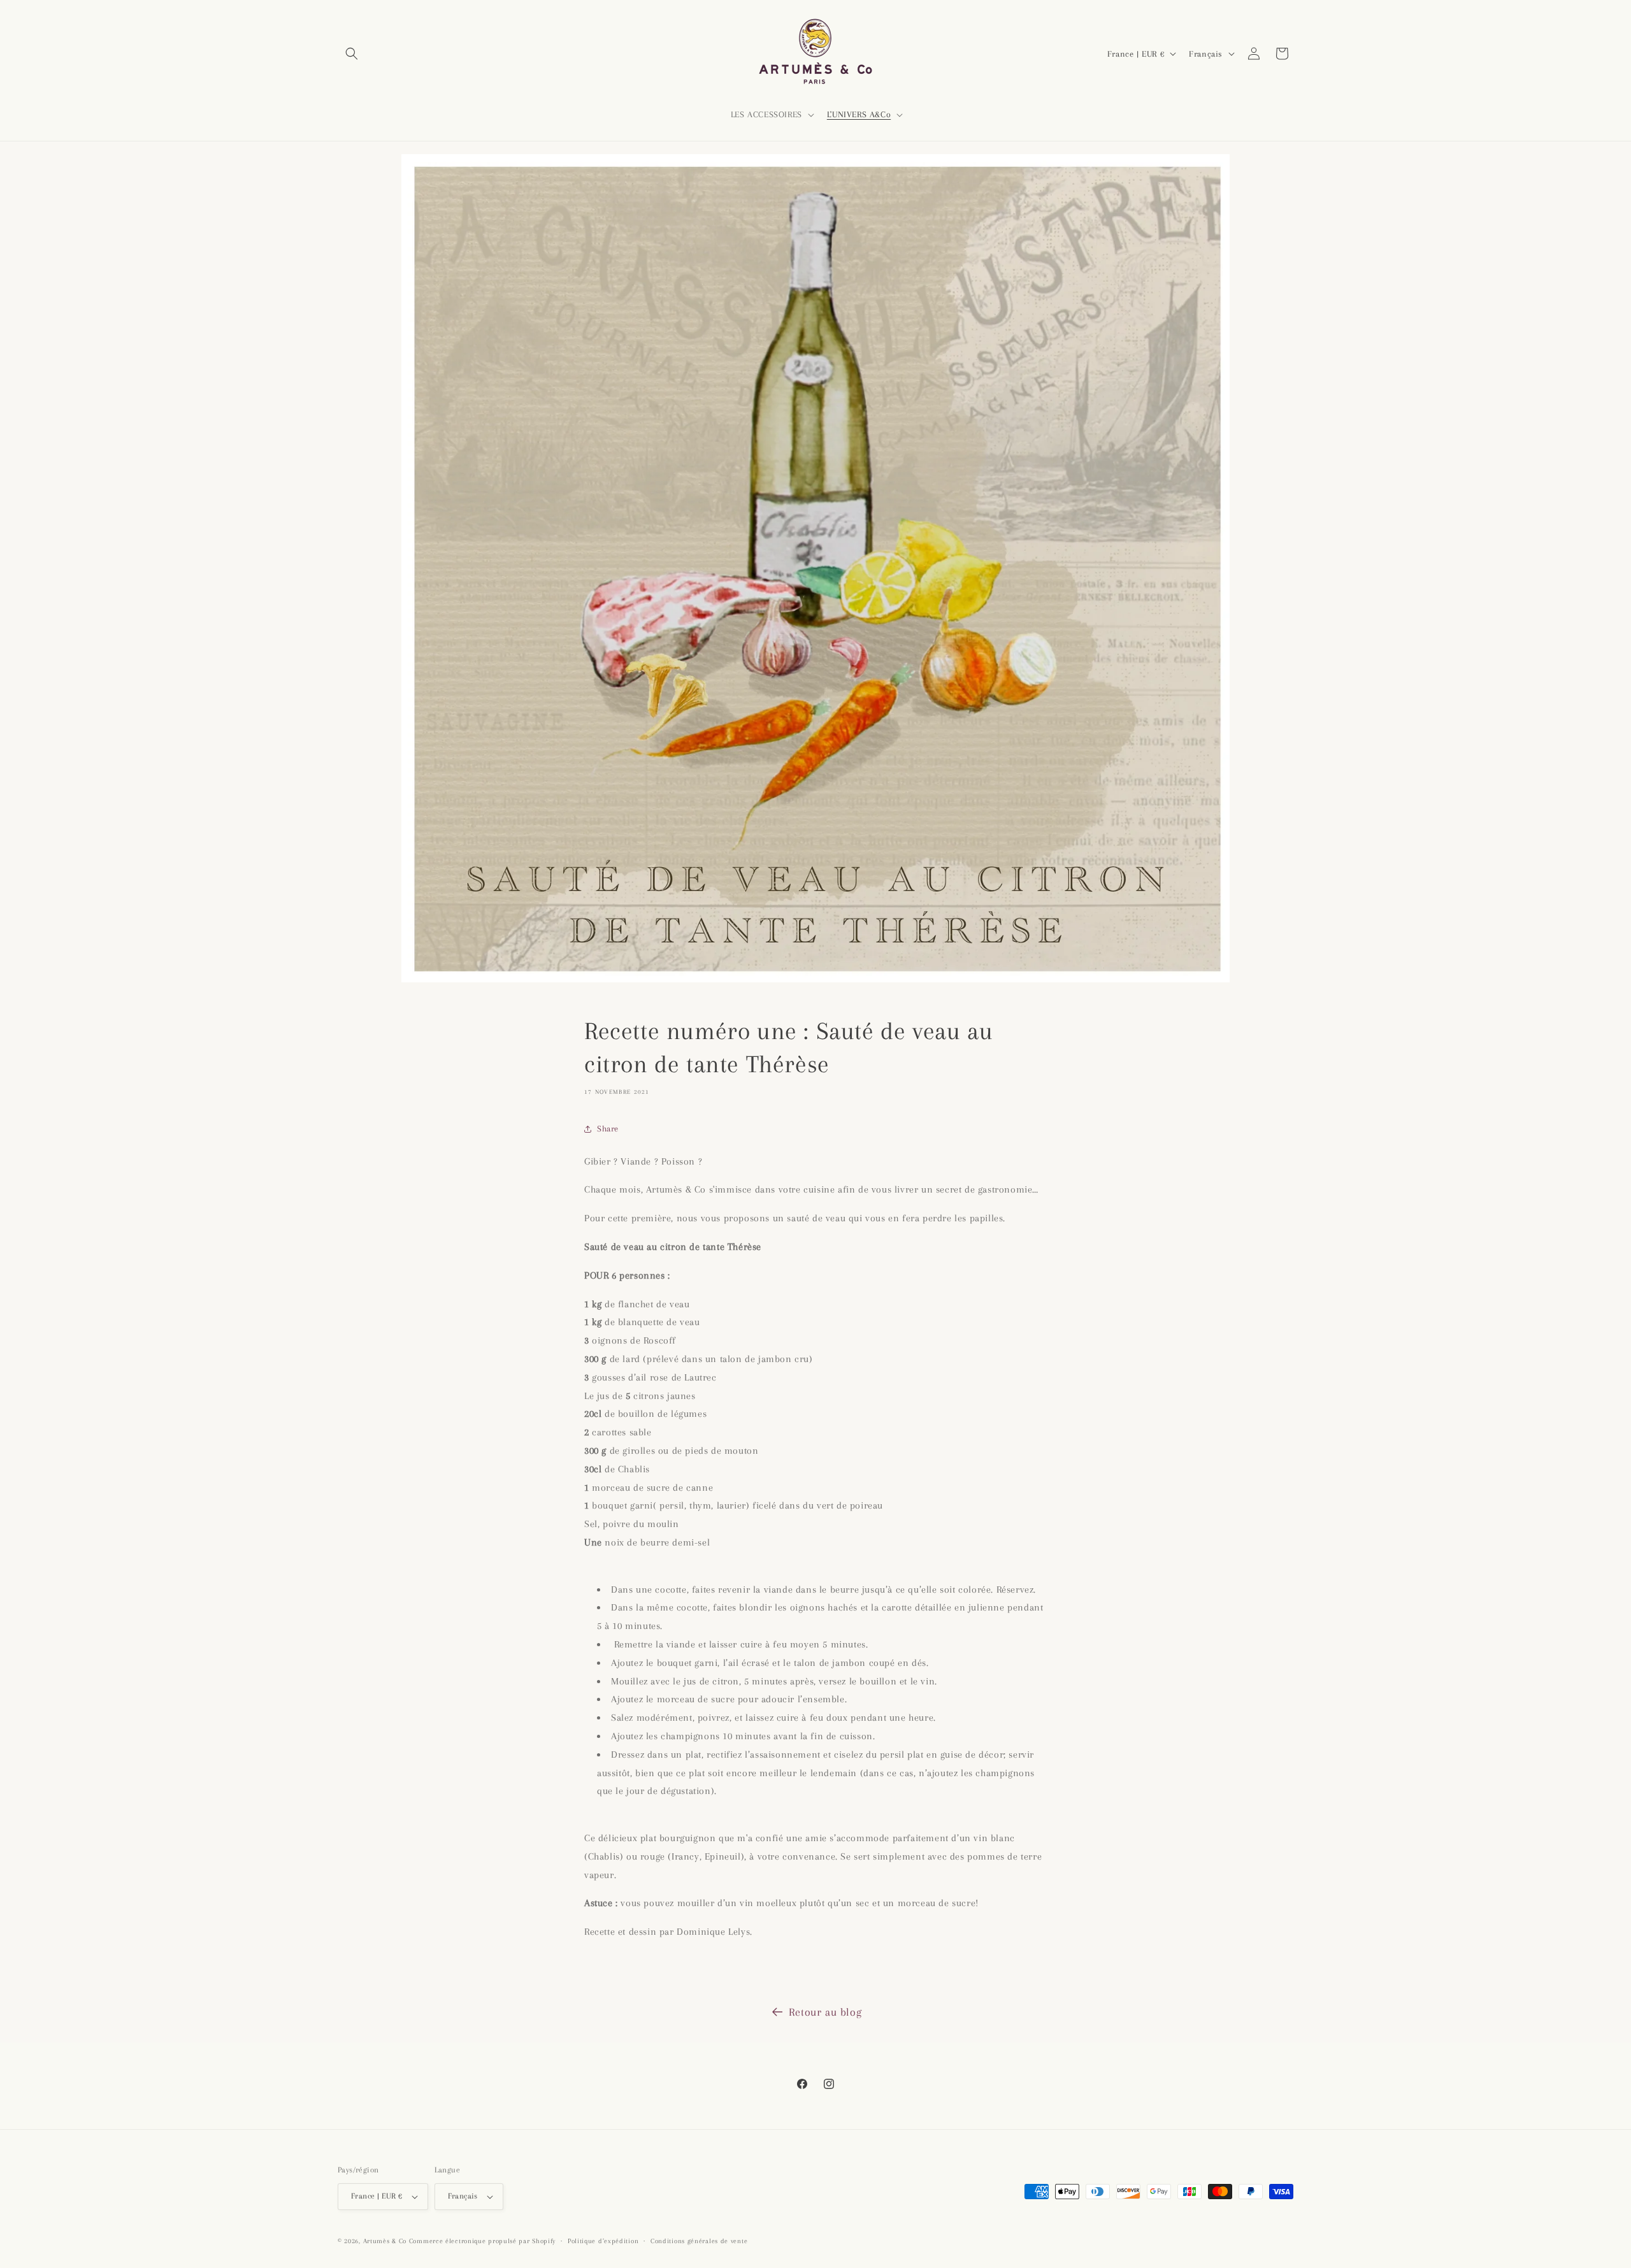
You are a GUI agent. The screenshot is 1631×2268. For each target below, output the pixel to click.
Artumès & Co (385, 2241)
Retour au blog (825, 2012)
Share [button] (608, 1129)
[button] (352, 54)
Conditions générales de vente (699, 2241)
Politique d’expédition (603, 2241)
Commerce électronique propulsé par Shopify (482, 2241)
